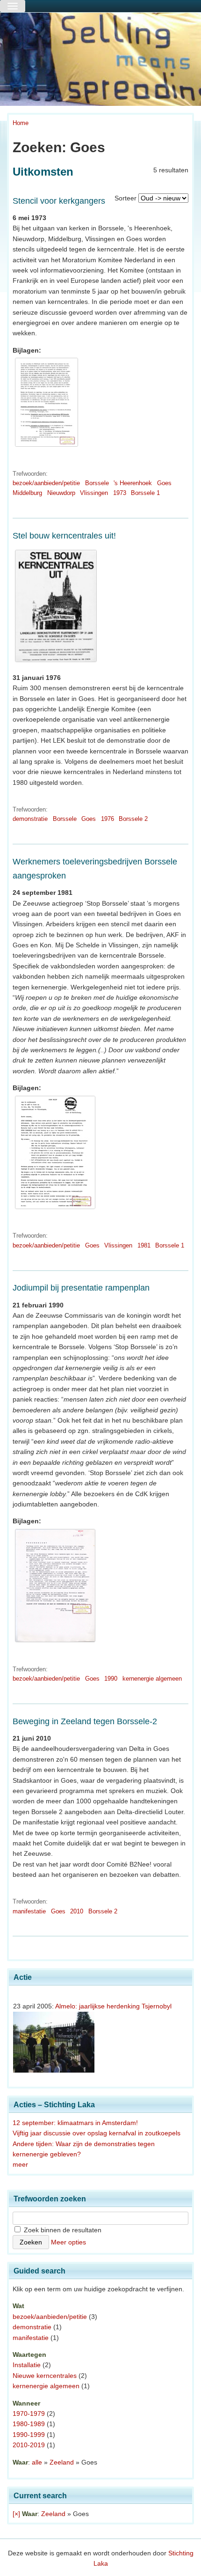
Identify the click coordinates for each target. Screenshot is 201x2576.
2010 (77, 1911)
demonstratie (30, 819)
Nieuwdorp (61, 493)
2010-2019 (29, 2445)
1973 (120, 493)
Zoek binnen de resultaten (62, 2230)
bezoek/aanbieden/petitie (46, 483)
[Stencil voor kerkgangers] (47, 447)
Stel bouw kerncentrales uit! (64, 536)
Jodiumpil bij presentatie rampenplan (81, 1288)
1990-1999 (29, 2435)
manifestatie (29, 1911)
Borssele (97, 483)
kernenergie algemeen (152, 1679)
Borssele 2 (133, 819)
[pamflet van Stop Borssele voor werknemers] (55, 1209)
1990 (111, 1679)
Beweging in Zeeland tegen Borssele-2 (85, 1721)
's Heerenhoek (133, 483)
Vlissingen (94, 493)
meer (20, 2164)
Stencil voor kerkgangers (59, 201)
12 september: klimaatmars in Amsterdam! (75, 2123)
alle (37, 2462)
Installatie (27, 2365)
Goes (164, 483)
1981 (144, 1245)
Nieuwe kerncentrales (45, 2376)
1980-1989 (29, 2424)
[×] (16, 2514)
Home (21, 123)
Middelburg (27, 493)
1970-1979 (29, 2414)
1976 (108, 819)
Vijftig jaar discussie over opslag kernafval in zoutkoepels (97, 2133)
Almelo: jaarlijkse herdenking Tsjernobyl (113, 2006)
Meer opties (68, 2242)
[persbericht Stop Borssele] (55, 1642)
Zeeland (62, 2462)
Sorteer (126, 198)
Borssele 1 (145, 493)
